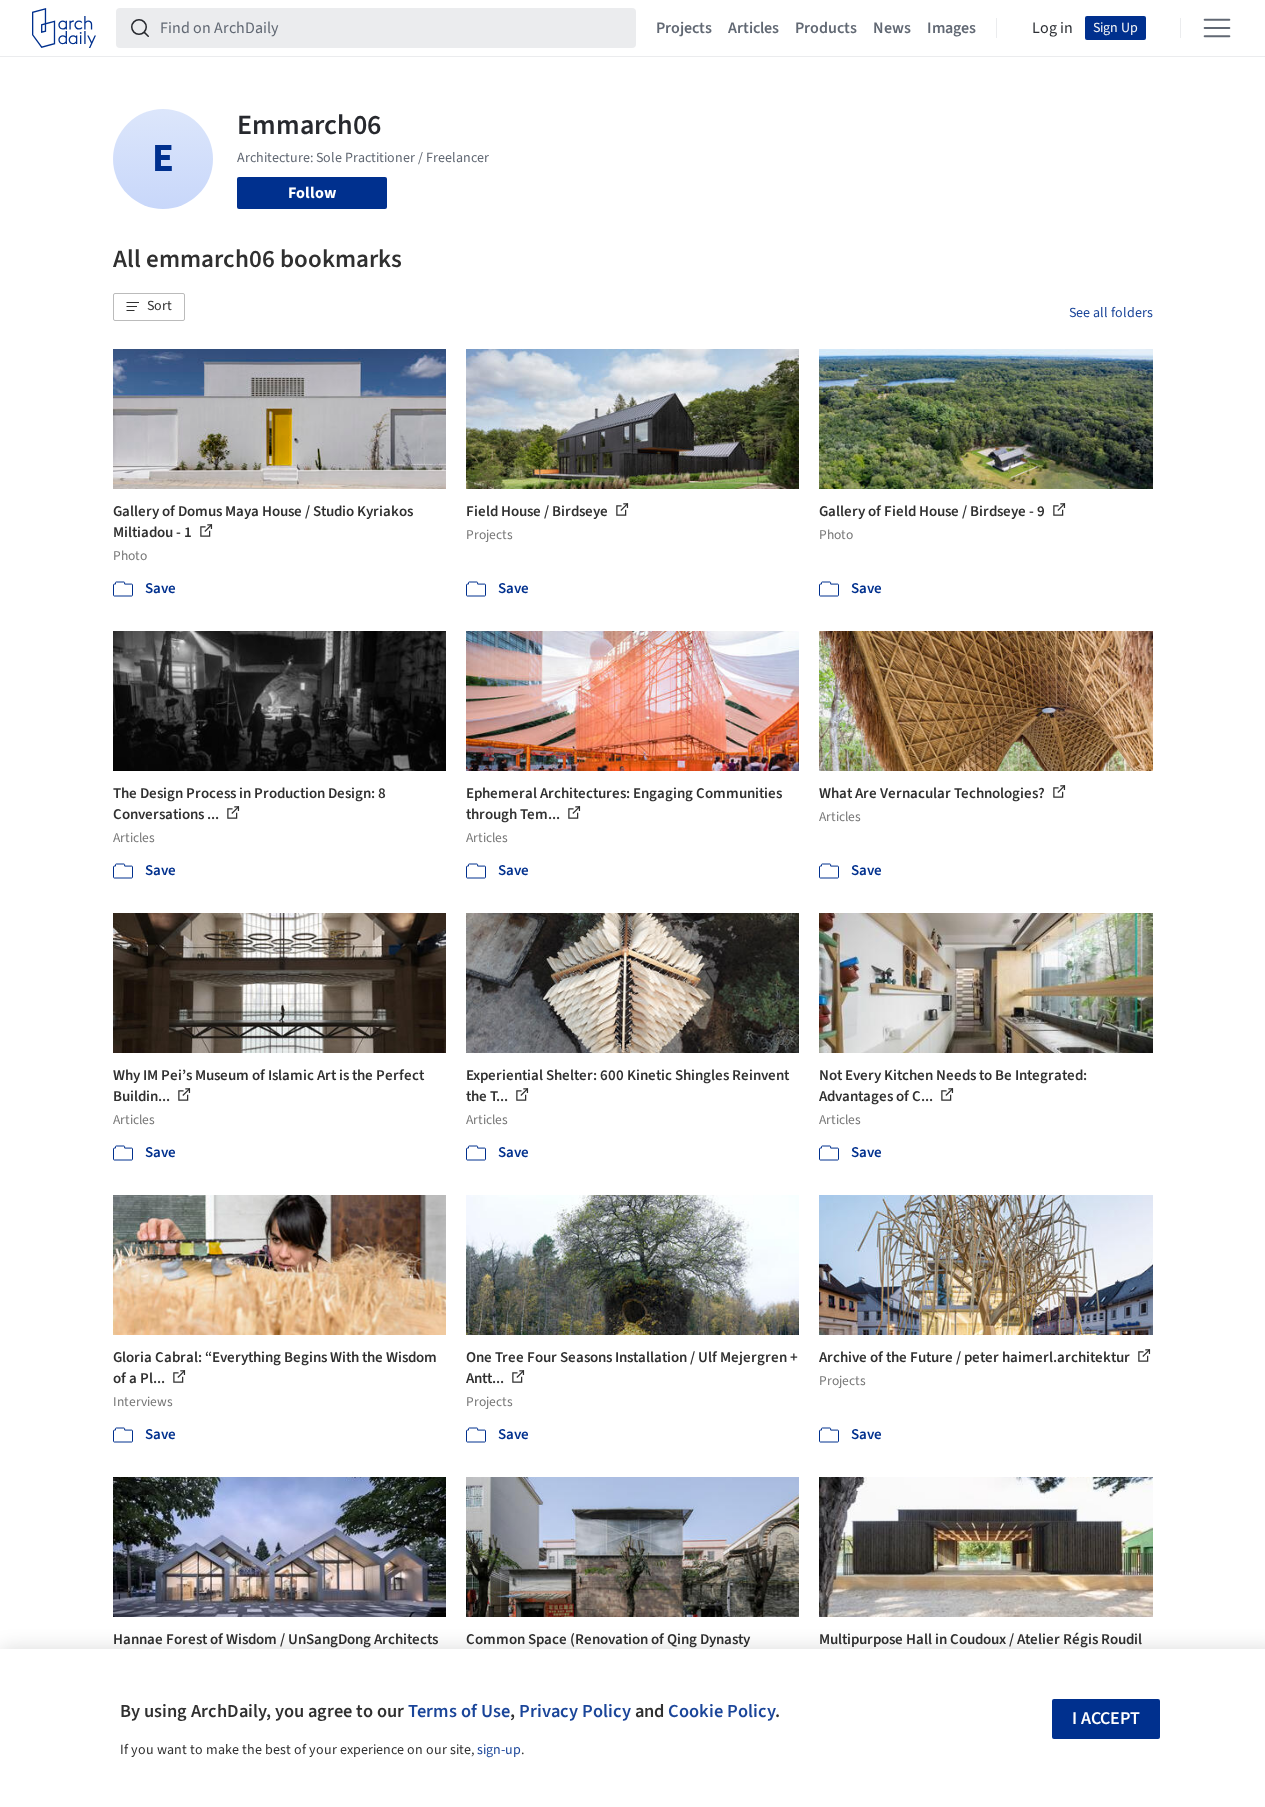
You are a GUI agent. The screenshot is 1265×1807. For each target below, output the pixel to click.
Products (826, 28)
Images (951, 28)
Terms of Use (459, 1711)
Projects (684, 28)
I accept (1106, 1718)
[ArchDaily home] (64, 28)
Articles (753, 28)
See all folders (1111, 313)
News (892, 28)
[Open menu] (1217, 28)
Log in (1052, 28)
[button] (149, 307)
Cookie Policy (721, 1711)
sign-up (499, 1750)
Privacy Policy (575, 1711)
